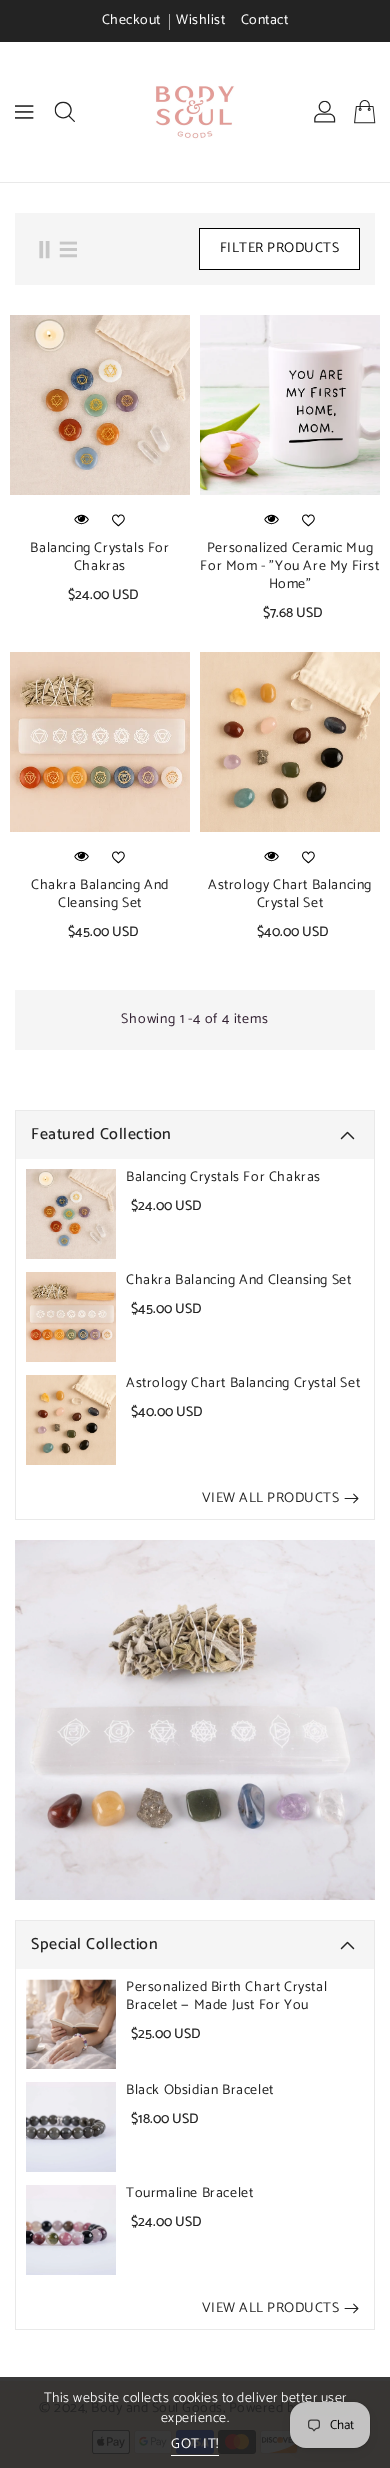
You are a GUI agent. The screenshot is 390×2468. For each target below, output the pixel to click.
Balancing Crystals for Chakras (223, 1178)
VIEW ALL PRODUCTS (271, 1498)
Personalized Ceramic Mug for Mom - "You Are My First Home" (289, 567)
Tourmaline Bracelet (189, 2194)
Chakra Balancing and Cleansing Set (238, 1281)
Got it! (195, 2445)
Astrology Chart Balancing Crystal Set (243, 1384)
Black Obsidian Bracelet (200, 2091)
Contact (265, 20)
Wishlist (200, 20)
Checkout (131, 20)
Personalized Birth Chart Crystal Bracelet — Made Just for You (226, 1997)
